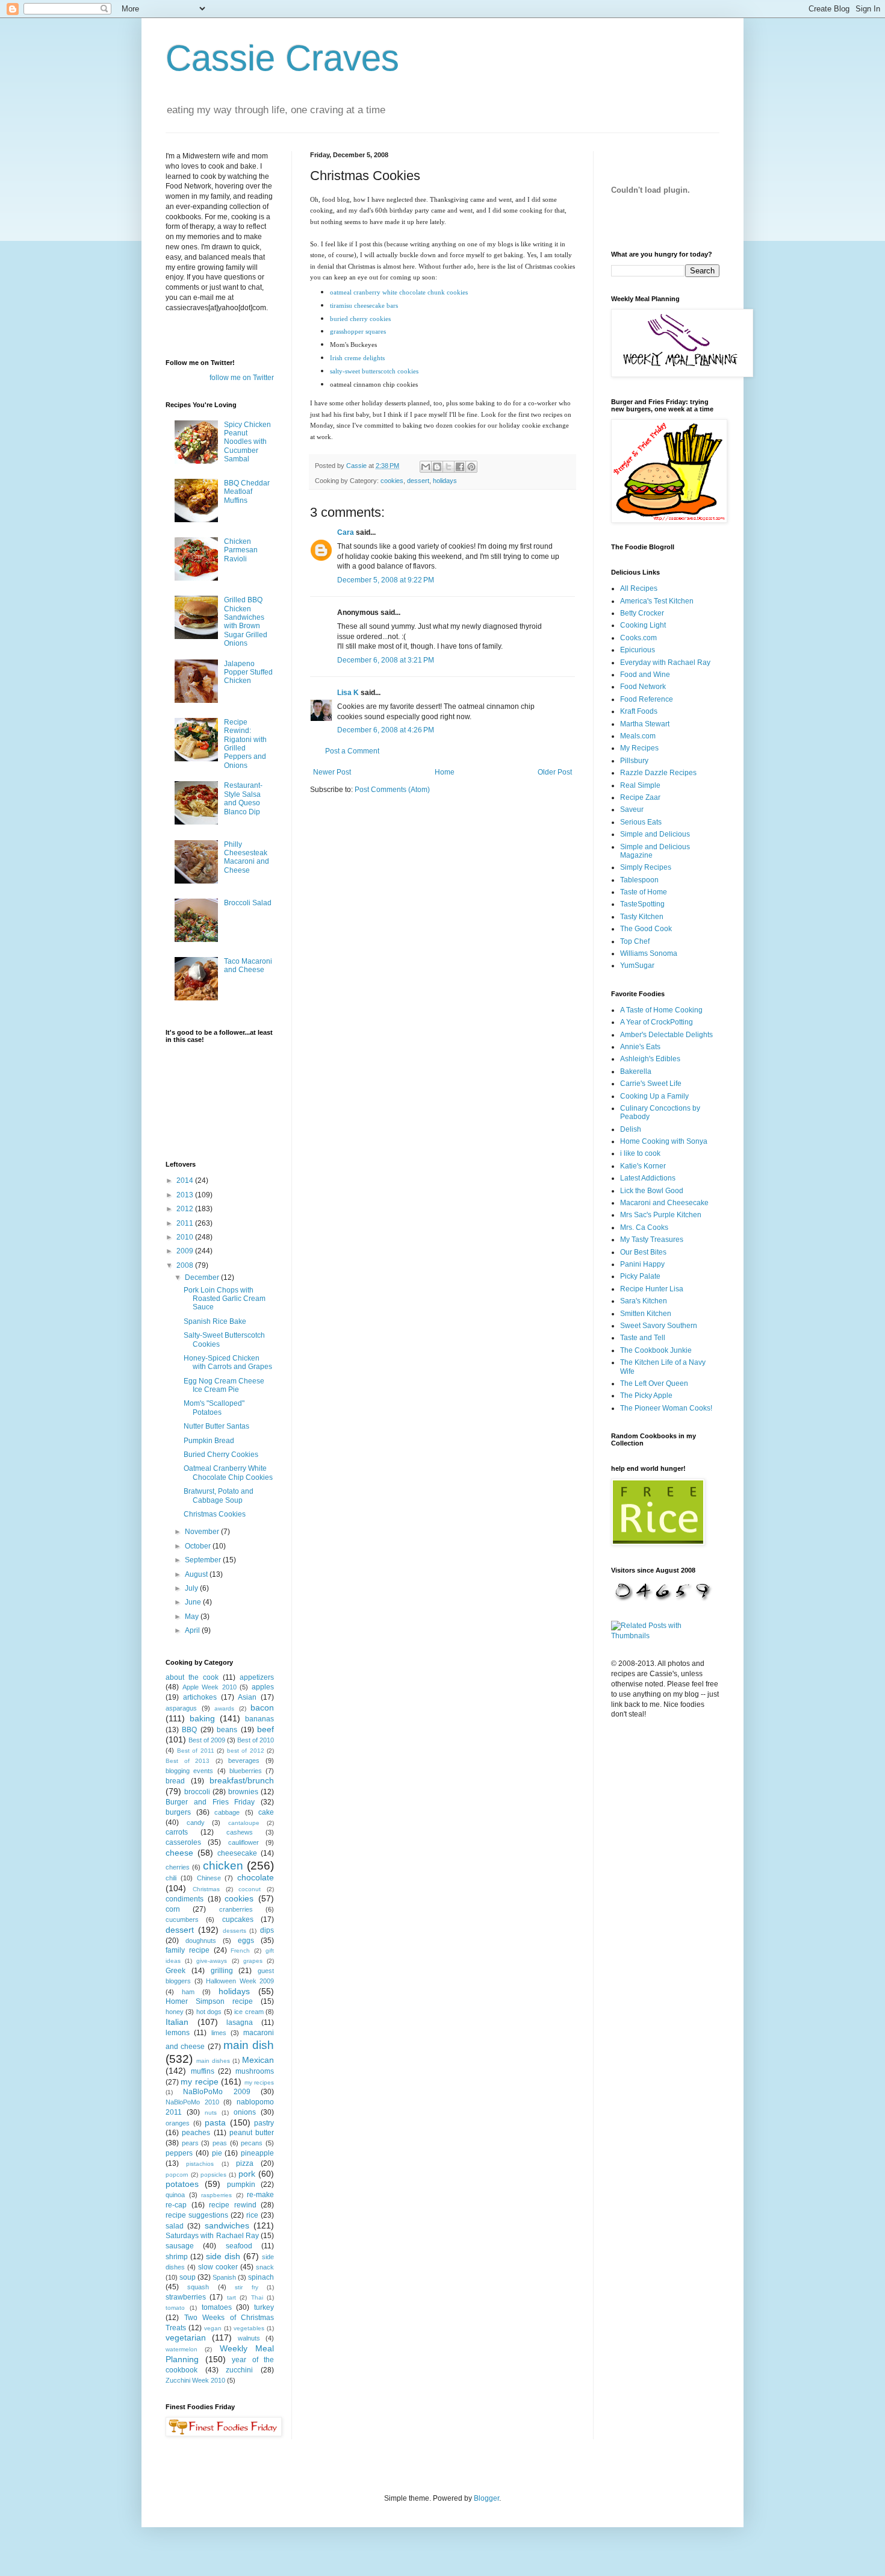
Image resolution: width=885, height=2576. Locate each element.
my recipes (259, 2082)
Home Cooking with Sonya (664, 1141)
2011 (186, 1223)
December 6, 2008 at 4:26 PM (386, 730)
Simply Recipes (646, 867)
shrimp (177, 2257)
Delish (631, 1129)
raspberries (216, 2195)
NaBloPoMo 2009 (216, 2092)
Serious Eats (641, 822)
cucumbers (182, 1920)
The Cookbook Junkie (656, 1350)
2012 (186, 1209)
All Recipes (639, 588)
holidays (445, 481)
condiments (185, 1899)
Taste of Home (644, 892)
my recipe (199, 2082)
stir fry (246, 2287)
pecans (252, 2143)
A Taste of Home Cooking (661, 1010)
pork (247, 2174)
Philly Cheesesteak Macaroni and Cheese (247, 857)
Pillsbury (634, 761)
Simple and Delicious (655, 834)
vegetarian (186, 2337)
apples (263, 1687)
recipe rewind (233, 2205)
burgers (178, 1812)
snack (265, 2267)
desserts (234, 1931)
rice (252, 2215)
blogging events (189, 1771)
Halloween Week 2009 (240, 1981)
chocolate (256, 1877)
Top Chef (635, 941)
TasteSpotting (642, 904)
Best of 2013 (188, 1761)
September (204, 1560)
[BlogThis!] (437, 467)
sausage (180, 2246)
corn (173, 1909)
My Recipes (639, 748)
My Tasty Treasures (652, 1240)
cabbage (227, 1812)
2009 (186, 1251)
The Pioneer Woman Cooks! (666, 1408)
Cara (346, 532)
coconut (250, 1889)
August (197, 1574)
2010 (186, 1237)
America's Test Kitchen (657, 601)
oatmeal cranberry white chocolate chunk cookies (399, 292)
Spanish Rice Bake (215, 1321)
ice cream (249, 2012)
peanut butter (252, 2133)
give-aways (212, 1961)
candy (196, 1823)
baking (202, 1718)
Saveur (632, 809)
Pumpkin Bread (209, 1441)
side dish (223, 2256)
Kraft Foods (639, 711)
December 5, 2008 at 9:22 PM (386, 580)
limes (219, 2033)
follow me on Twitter (242, 378)
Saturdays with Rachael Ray (212, 2236)
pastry (264, 2123)
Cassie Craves (282, 58)
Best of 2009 (207, 1740)
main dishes (213, 2061)
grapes (253, 1961)
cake (266, 1812)
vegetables (249, 2328)
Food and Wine (645, 675)
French (240, 1951)
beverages (244, 1760)
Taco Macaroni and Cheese (248, 965)
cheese (179, 1853)
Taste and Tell (643, 1338)
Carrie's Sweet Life (651, 1084)
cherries (178, 1867)
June (194, 1602)
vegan (213, 2328)
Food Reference (647, 699)
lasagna (240, 2022)
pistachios (200, 2164)
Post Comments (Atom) (392, 790)
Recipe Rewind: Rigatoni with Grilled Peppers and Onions (245, 744)
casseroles (183, 1842)
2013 (186, 1195)
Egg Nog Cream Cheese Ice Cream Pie (224, 1385)
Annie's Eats (640, 1047)
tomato (175, 2308)
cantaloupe (244, 1823)
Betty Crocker (642, 613)
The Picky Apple (646, 1396)
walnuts (249, 2338)
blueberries (246, 1771)
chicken (223, 1866)
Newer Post (332, 772)
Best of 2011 (196, 1751)
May (193, 1617)
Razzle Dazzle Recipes (658, 773)
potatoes (182, 2184)
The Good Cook (646, 929)
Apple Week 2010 (210, 1687)
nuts (211, 2113)
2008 (186, 1265)
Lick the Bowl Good (652, 1191)
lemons (178, 2033)
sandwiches (227, 2225)
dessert (418, 481)
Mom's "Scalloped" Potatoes (214, 1408)
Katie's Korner (643, 1166)
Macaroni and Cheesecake (664, 1203)
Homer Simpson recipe (209, 2001)
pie (217, 2153)
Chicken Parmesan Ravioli (241, 550)
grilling (222, 1971)
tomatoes (217, 2307)
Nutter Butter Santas (216, 1426)
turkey (264, 2307)
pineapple (257, 2153)
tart (231, 2297)
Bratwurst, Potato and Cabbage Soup (219, 1495)
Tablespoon (639, 880)
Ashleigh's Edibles (650, 1059)
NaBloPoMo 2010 (192, 2102)
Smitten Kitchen (646, 1314)
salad (175, 2226)
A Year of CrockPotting (657, 1022)
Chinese (209, 1878)
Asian (247, 1697)
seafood (239, 2246)
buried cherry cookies (360, 319)
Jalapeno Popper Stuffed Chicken (248, 672)
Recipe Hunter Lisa (652, 1289)
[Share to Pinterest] (471, 467)
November (203, 1532)
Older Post (555, 772)
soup (188, 2277)
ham (188, 1992)
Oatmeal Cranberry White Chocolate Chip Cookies (228, 1473)
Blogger (486, 2498)
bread (175, 1781)
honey (175, 2012)
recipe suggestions (197, 2215)
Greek (175, 1971)
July (192, 1588)
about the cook (192, 1677)
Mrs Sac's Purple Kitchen (661, 1215)
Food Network (643, 687)
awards (224, 1708)
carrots (177, 1832)
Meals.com (638, 736)
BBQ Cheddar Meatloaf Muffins (247, 492)
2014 (186, 1180)
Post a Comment (352, 751)
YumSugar (637, 965)
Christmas (206, 1889)
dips (267, 1930)
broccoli (197, 1792)
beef (265, 1729)
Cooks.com (638, 638)
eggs (246, 1941)
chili (171, 1878)
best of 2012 (246, 1751)
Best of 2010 (256, 1740)
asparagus (181, 1708)
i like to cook (640, 1153)
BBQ (189, 1730)
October (199, 1546)
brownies (243, 1792)
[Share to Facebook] (460, 467)
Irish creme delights (357, 358)
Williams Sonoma (649, 953)
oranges (178, 2123)
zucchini (239, 2370)
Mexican (258, 2060)
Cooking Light (643, 625)
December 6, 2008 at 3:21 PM (386, 660)
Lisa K (348, 693)
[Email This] (426, 467)
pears (190, 2143)
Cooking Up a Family (654, 1096)
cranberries (236, 1909)
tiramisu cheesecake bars (364, 305)
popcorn (177, 2175)
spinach (261, 2277)
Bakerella (636, 1071)
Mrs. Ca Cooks (644, 1227)
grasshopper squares (358, 331)
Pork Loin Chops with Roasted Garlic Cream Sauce (225, 1299)
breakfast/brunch (242, 1780)
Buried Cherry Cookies (221, 1455)
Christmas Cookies (215, 1514)
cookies (392, 481)
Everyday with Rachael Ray (665, 663)
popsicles (213, 2175)
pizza (245, 2163)
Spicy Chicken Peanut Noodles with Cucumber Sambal (247, 442)
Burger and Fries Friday (210, 1802)
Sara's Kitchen (644, 1301)
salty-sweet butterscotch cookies (374, 371)
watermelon (182, 2349)
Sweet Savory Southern (659, 1326)
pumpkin (241, 2185)
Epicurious (638, 650)
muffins (203, 2071)
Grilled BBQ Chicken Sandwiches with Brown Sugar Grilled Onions (246, 622)
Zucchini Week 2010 (195, 2380)
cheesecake (237, 1853)
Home (445, 772)
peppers (179, 2153)
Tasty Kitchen (642, 917)
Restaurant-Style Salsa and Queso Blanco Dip (243, 798)
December (203, 1277)
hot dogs (209, 2012)
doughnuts (201, 1941)
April (193, 1630)
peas (220, 2143)
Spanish (224, 2277)
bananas (259, 1719)
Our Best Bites (643, 1252)
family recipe (188, 1950)
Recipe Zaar (640, 797)
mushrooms (255, 2071)
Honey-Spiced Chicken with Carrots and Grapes (228, 1362)
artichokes (200, 1697)
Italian (177, 2022)
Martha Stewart (645, 724)
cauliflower (244, 1842)
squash (198, 2287)
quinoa (175, 2195)
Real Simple (640, 785)
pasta (215, 2122)
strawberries (186, 2297)
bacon (262, 1707)
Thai (257, 2297)
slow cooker (218, 2267)
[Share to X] (449, 467)
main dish (249, 2045)
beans (227, 1730)
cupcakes (238, 1920)
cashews (240, 1832)
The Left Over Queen (654, 1383)
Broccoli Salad (248, 903)
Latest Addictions (648, 1178)
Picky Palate (640, 1276)
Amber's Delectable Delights (666, 1035)
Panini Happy (642, 1264)
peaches (196, 2133)
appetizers (257, 1677)
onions (245, 2112)
